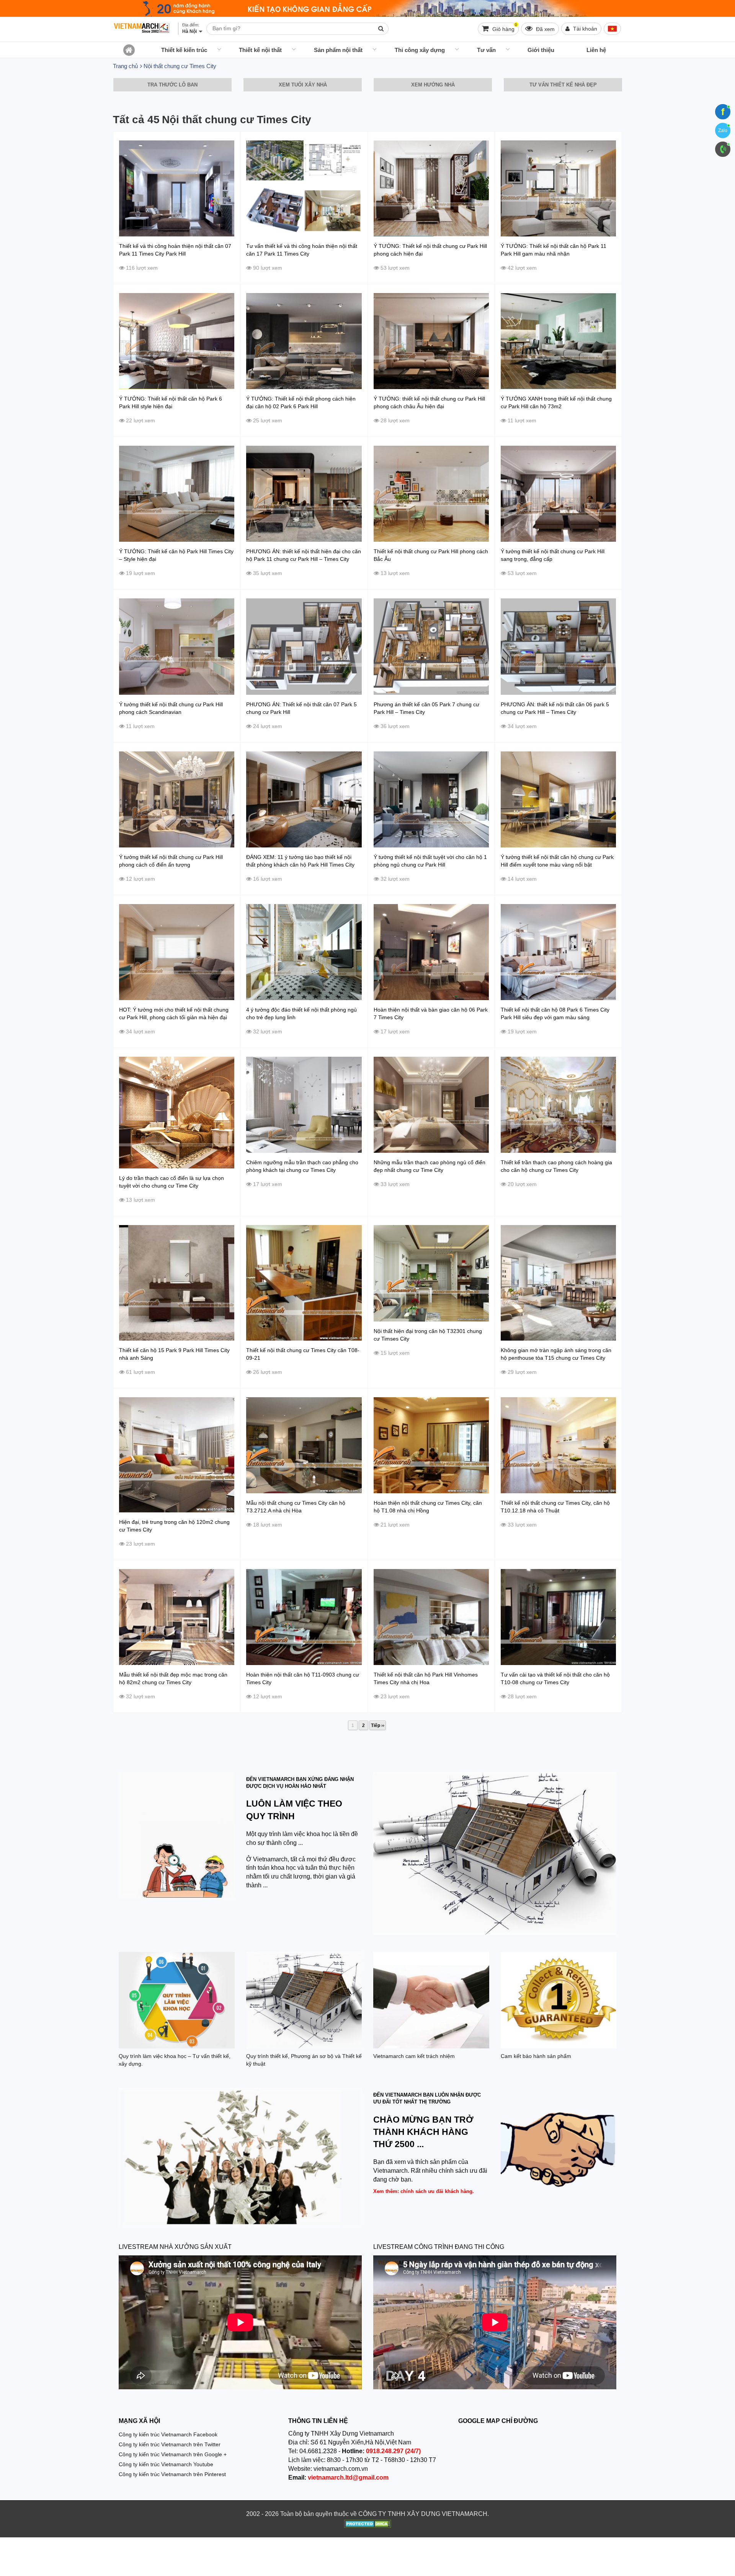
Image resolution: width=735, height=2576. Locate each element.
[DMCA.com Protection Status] (368, 2525)
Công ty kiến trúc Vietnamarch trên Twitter (170, 2444)
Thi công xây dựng (420, 50)
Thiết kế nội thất (260, 50)
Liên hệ (596, 50)
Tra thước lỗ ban (172, 85)
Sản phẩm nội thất (338, 50)
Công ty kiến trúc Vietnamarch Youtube (166, 2464)
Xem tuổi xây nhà (303, 85)
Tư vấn (486, 50)
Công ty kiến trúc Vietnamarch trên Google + (173, 2454)
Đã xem (545, 29)
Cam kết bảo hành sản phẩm (536, 2056)
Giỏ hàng (504, 27)
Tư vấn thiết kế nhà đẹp (563, 85)
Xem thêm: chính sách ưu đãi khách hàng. (424, 2191)
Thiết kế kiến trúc (184, 50)
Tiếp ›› (378, 1725)
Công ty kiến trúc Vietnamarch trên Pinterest (172, 2474)
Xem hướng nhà (433, 85)
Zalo (723, 130)
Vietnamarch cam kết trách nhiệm (414, 2056)
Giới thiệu (541, 50)
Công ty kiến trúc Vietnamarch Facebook (168, 2434)
